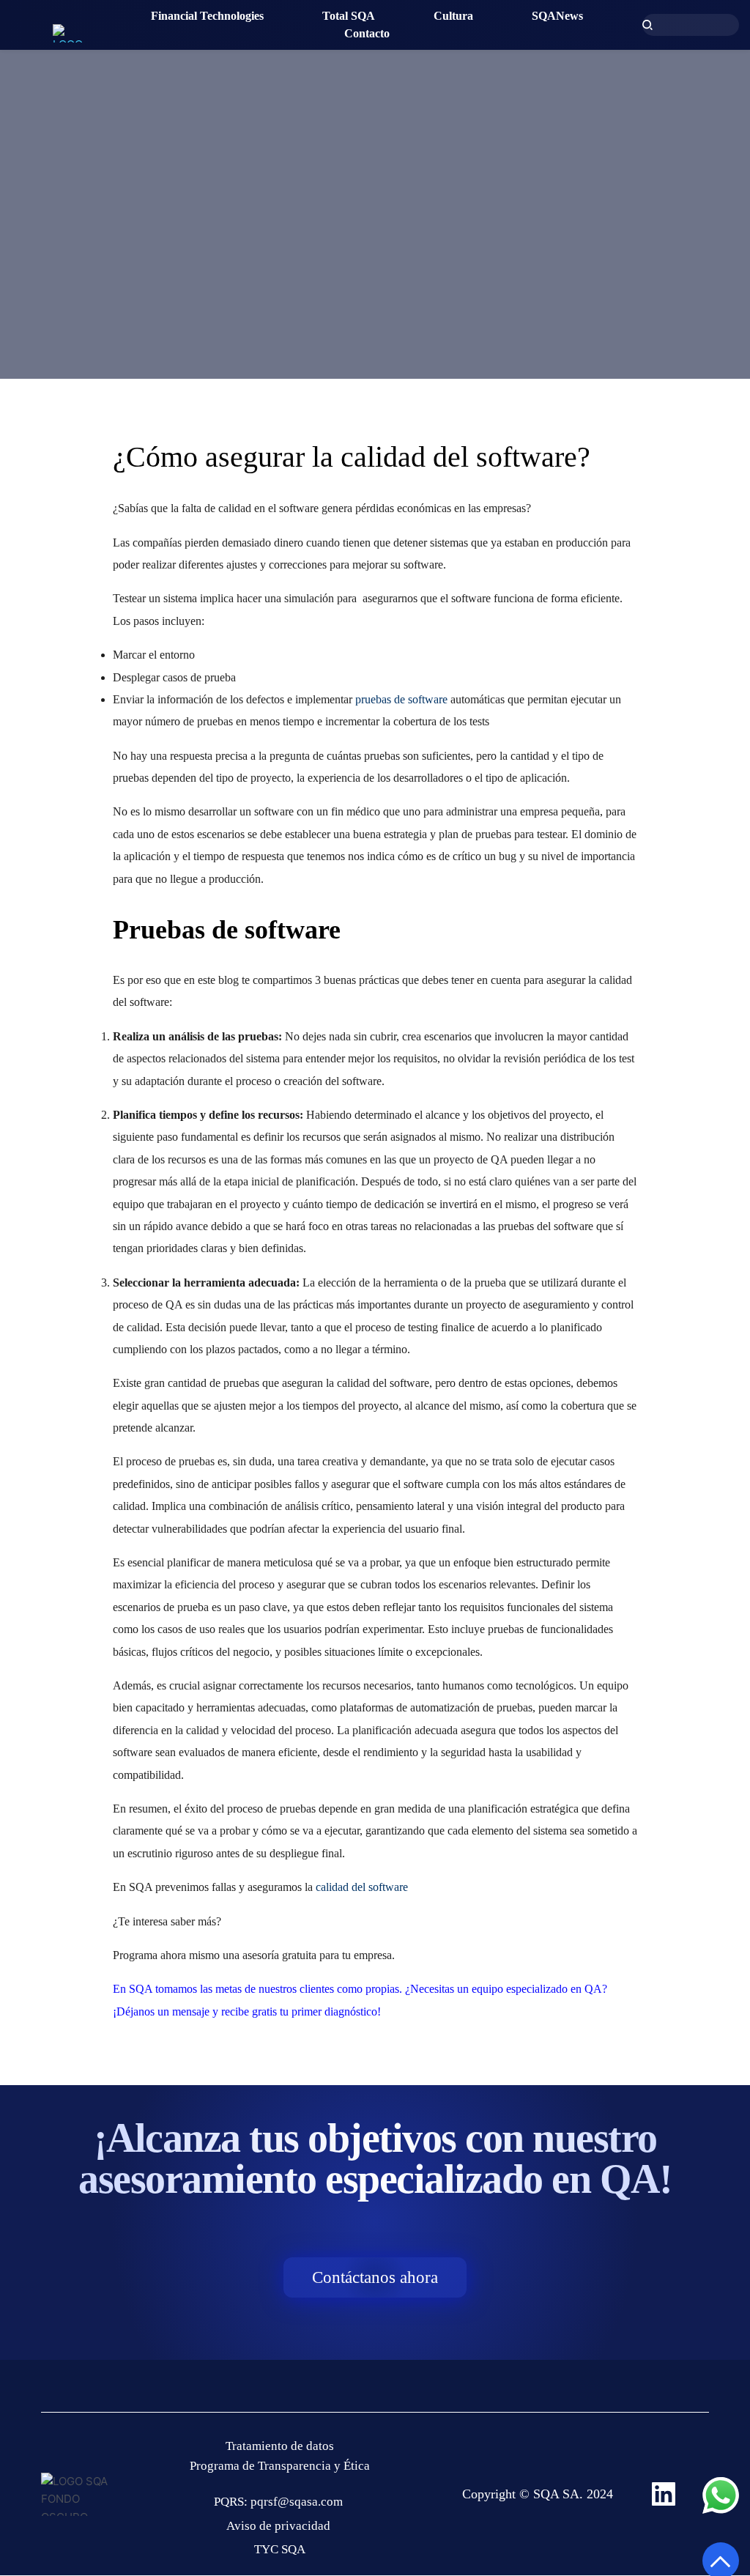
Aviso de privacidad (280, 2526)
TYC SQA (280, 2549)
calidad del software (362, 1887)
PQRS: (232, 2502)
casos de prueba (199, 677)
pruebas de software (401, 699)
